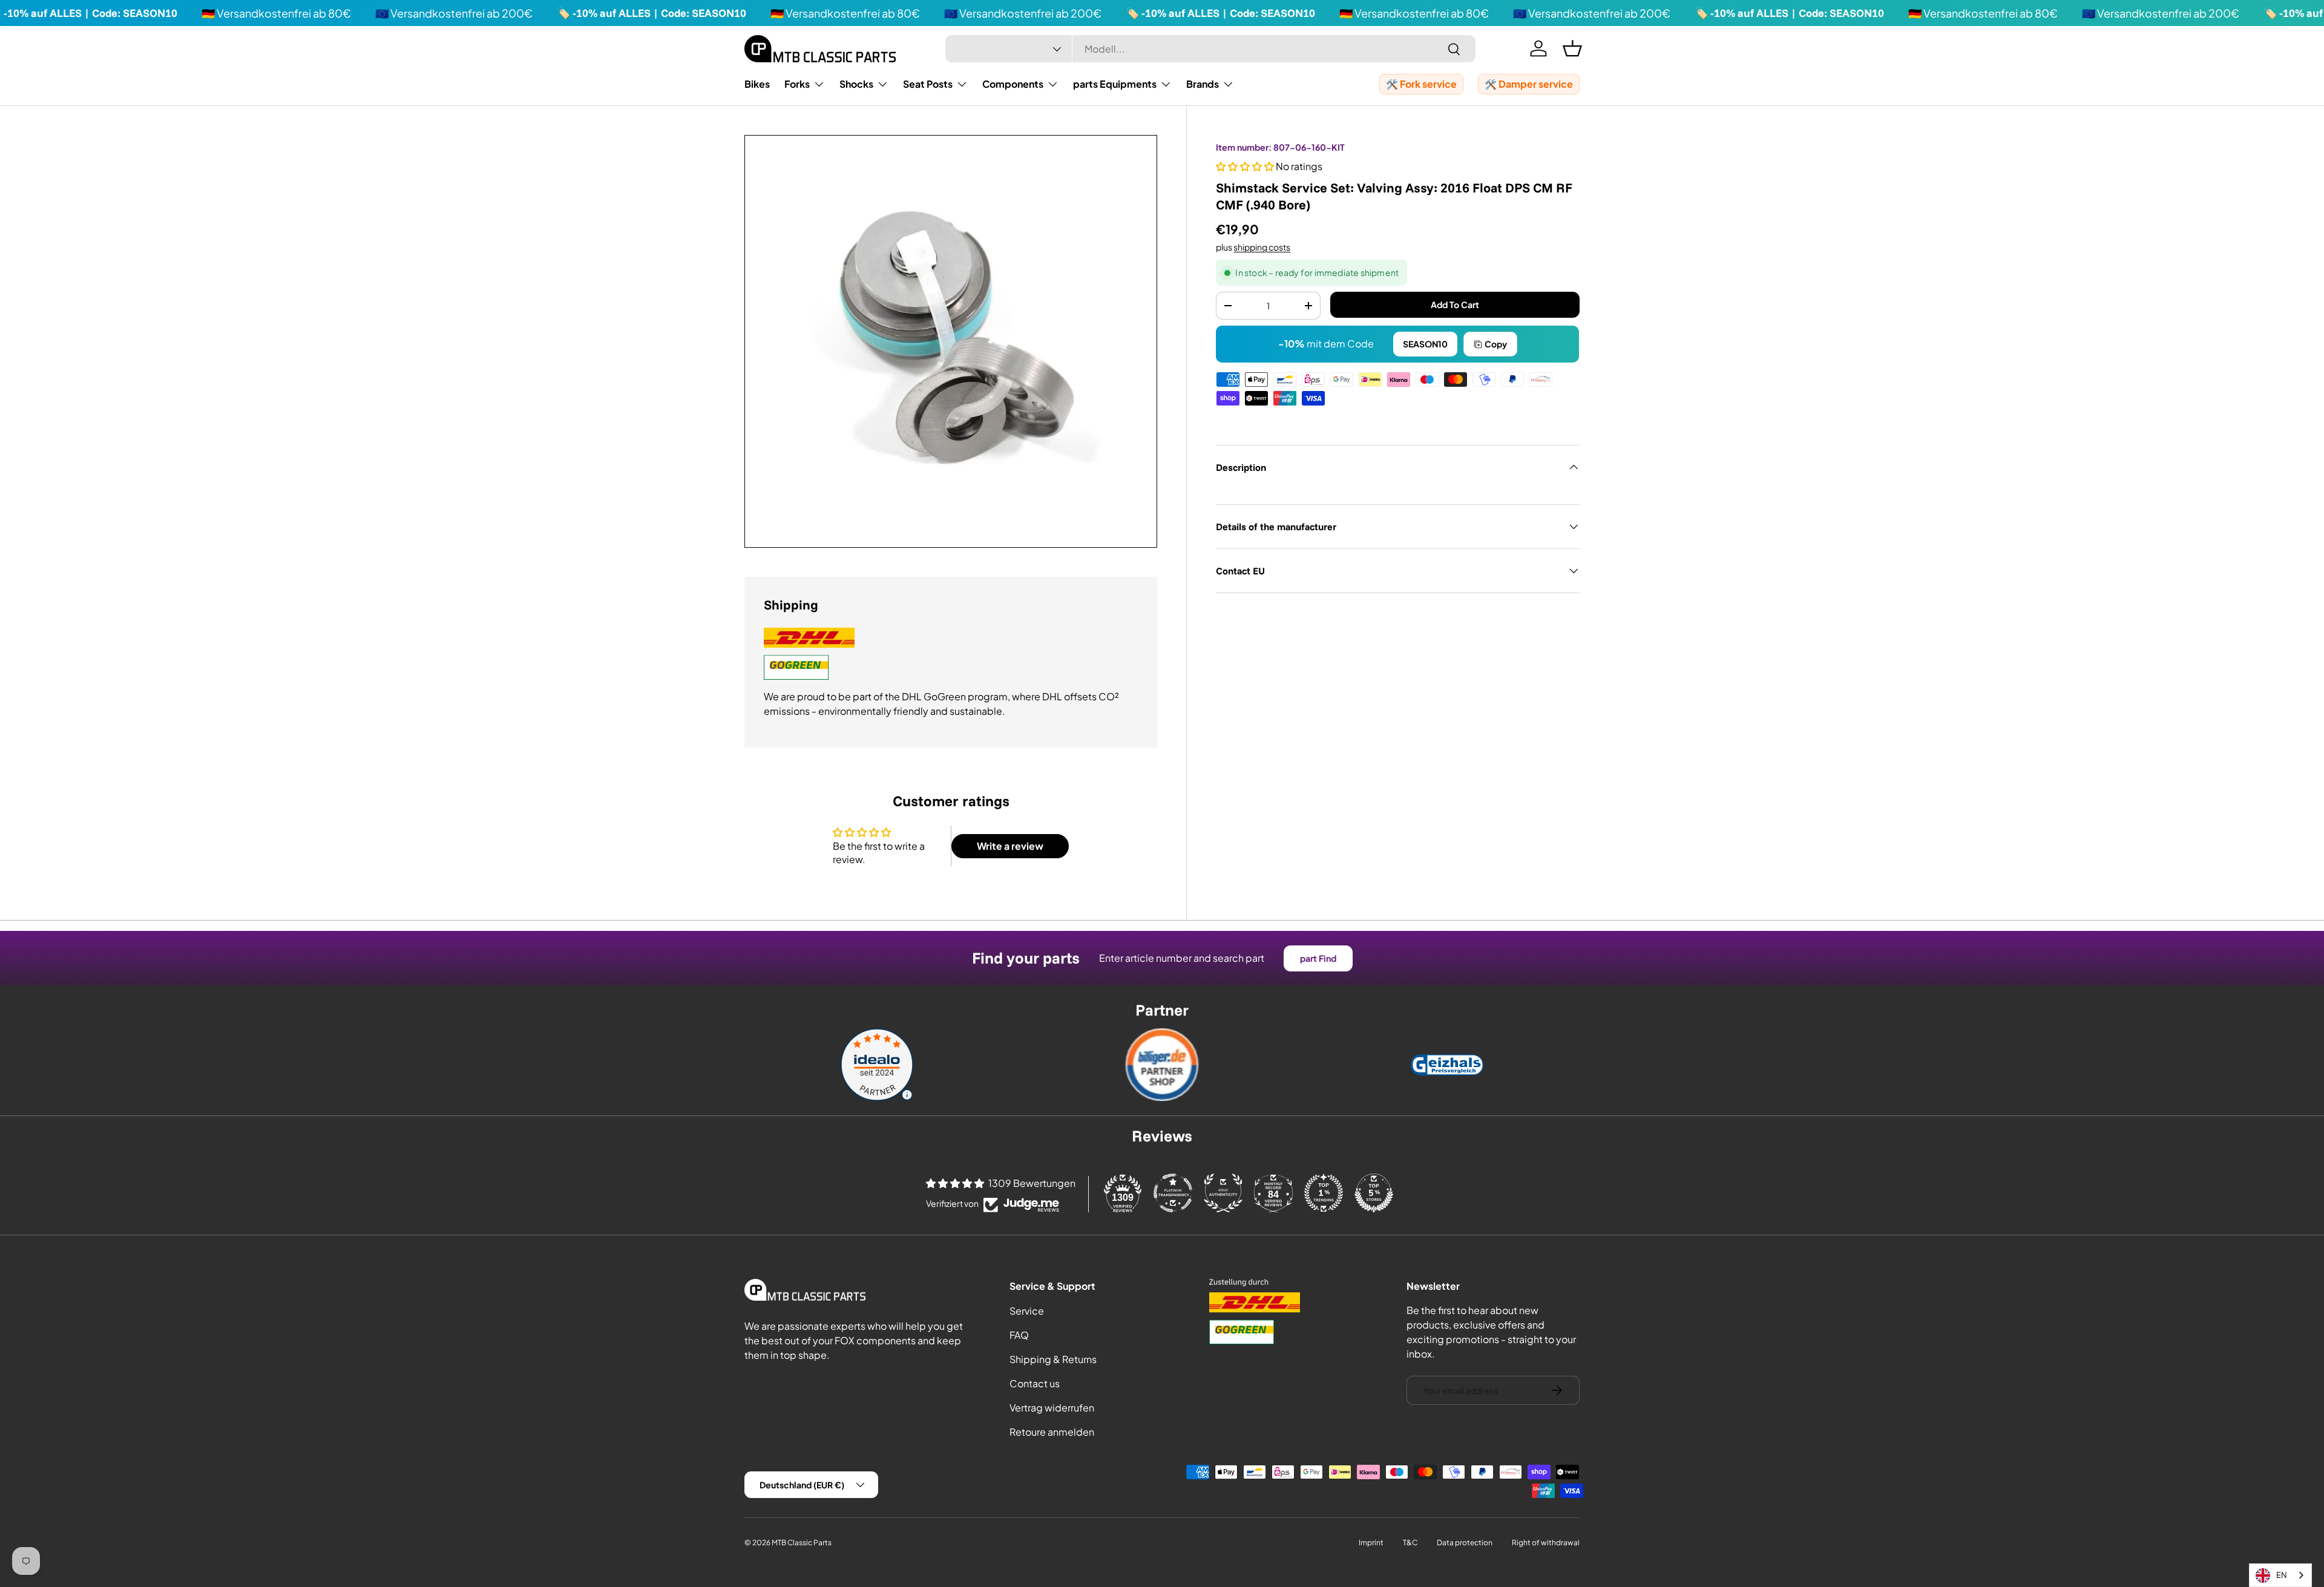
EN (2282, 1575)
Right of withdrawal (1546, 1543)
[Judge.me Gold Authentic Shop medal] (1223, 1193)
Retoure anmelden (1052, 1432)
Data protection (1465, 1543)
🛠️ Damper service (1529, 84)
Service (1027, 1311)
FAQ (1019, 1335)
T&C (1410, 1543)
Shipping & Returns (1053, 1359)
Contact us (1035, 1383)
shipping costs (1262, 247)
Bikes (757, 84)
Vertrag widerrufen (1052, 1408)
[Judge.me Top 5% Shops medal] (1374, 1193)
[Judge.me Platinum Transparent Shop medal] (1173, 1193)
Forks (797, 84)
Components (1013, 84)
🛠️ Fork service (1421, 84)
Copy (1496, 344)
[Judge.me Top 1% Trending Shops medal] (1324, 1193)
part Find (1318, 958)
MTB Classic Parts (802, 1543)
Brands (1203, 84)
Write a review (1010, 846)
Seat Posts (928, 84)
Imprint (1371, 1543)
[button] (1572, 48)
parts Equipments (1115, 84)
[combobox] (1210, 49)
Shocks (856, 84)
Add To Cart (1455, 304)
